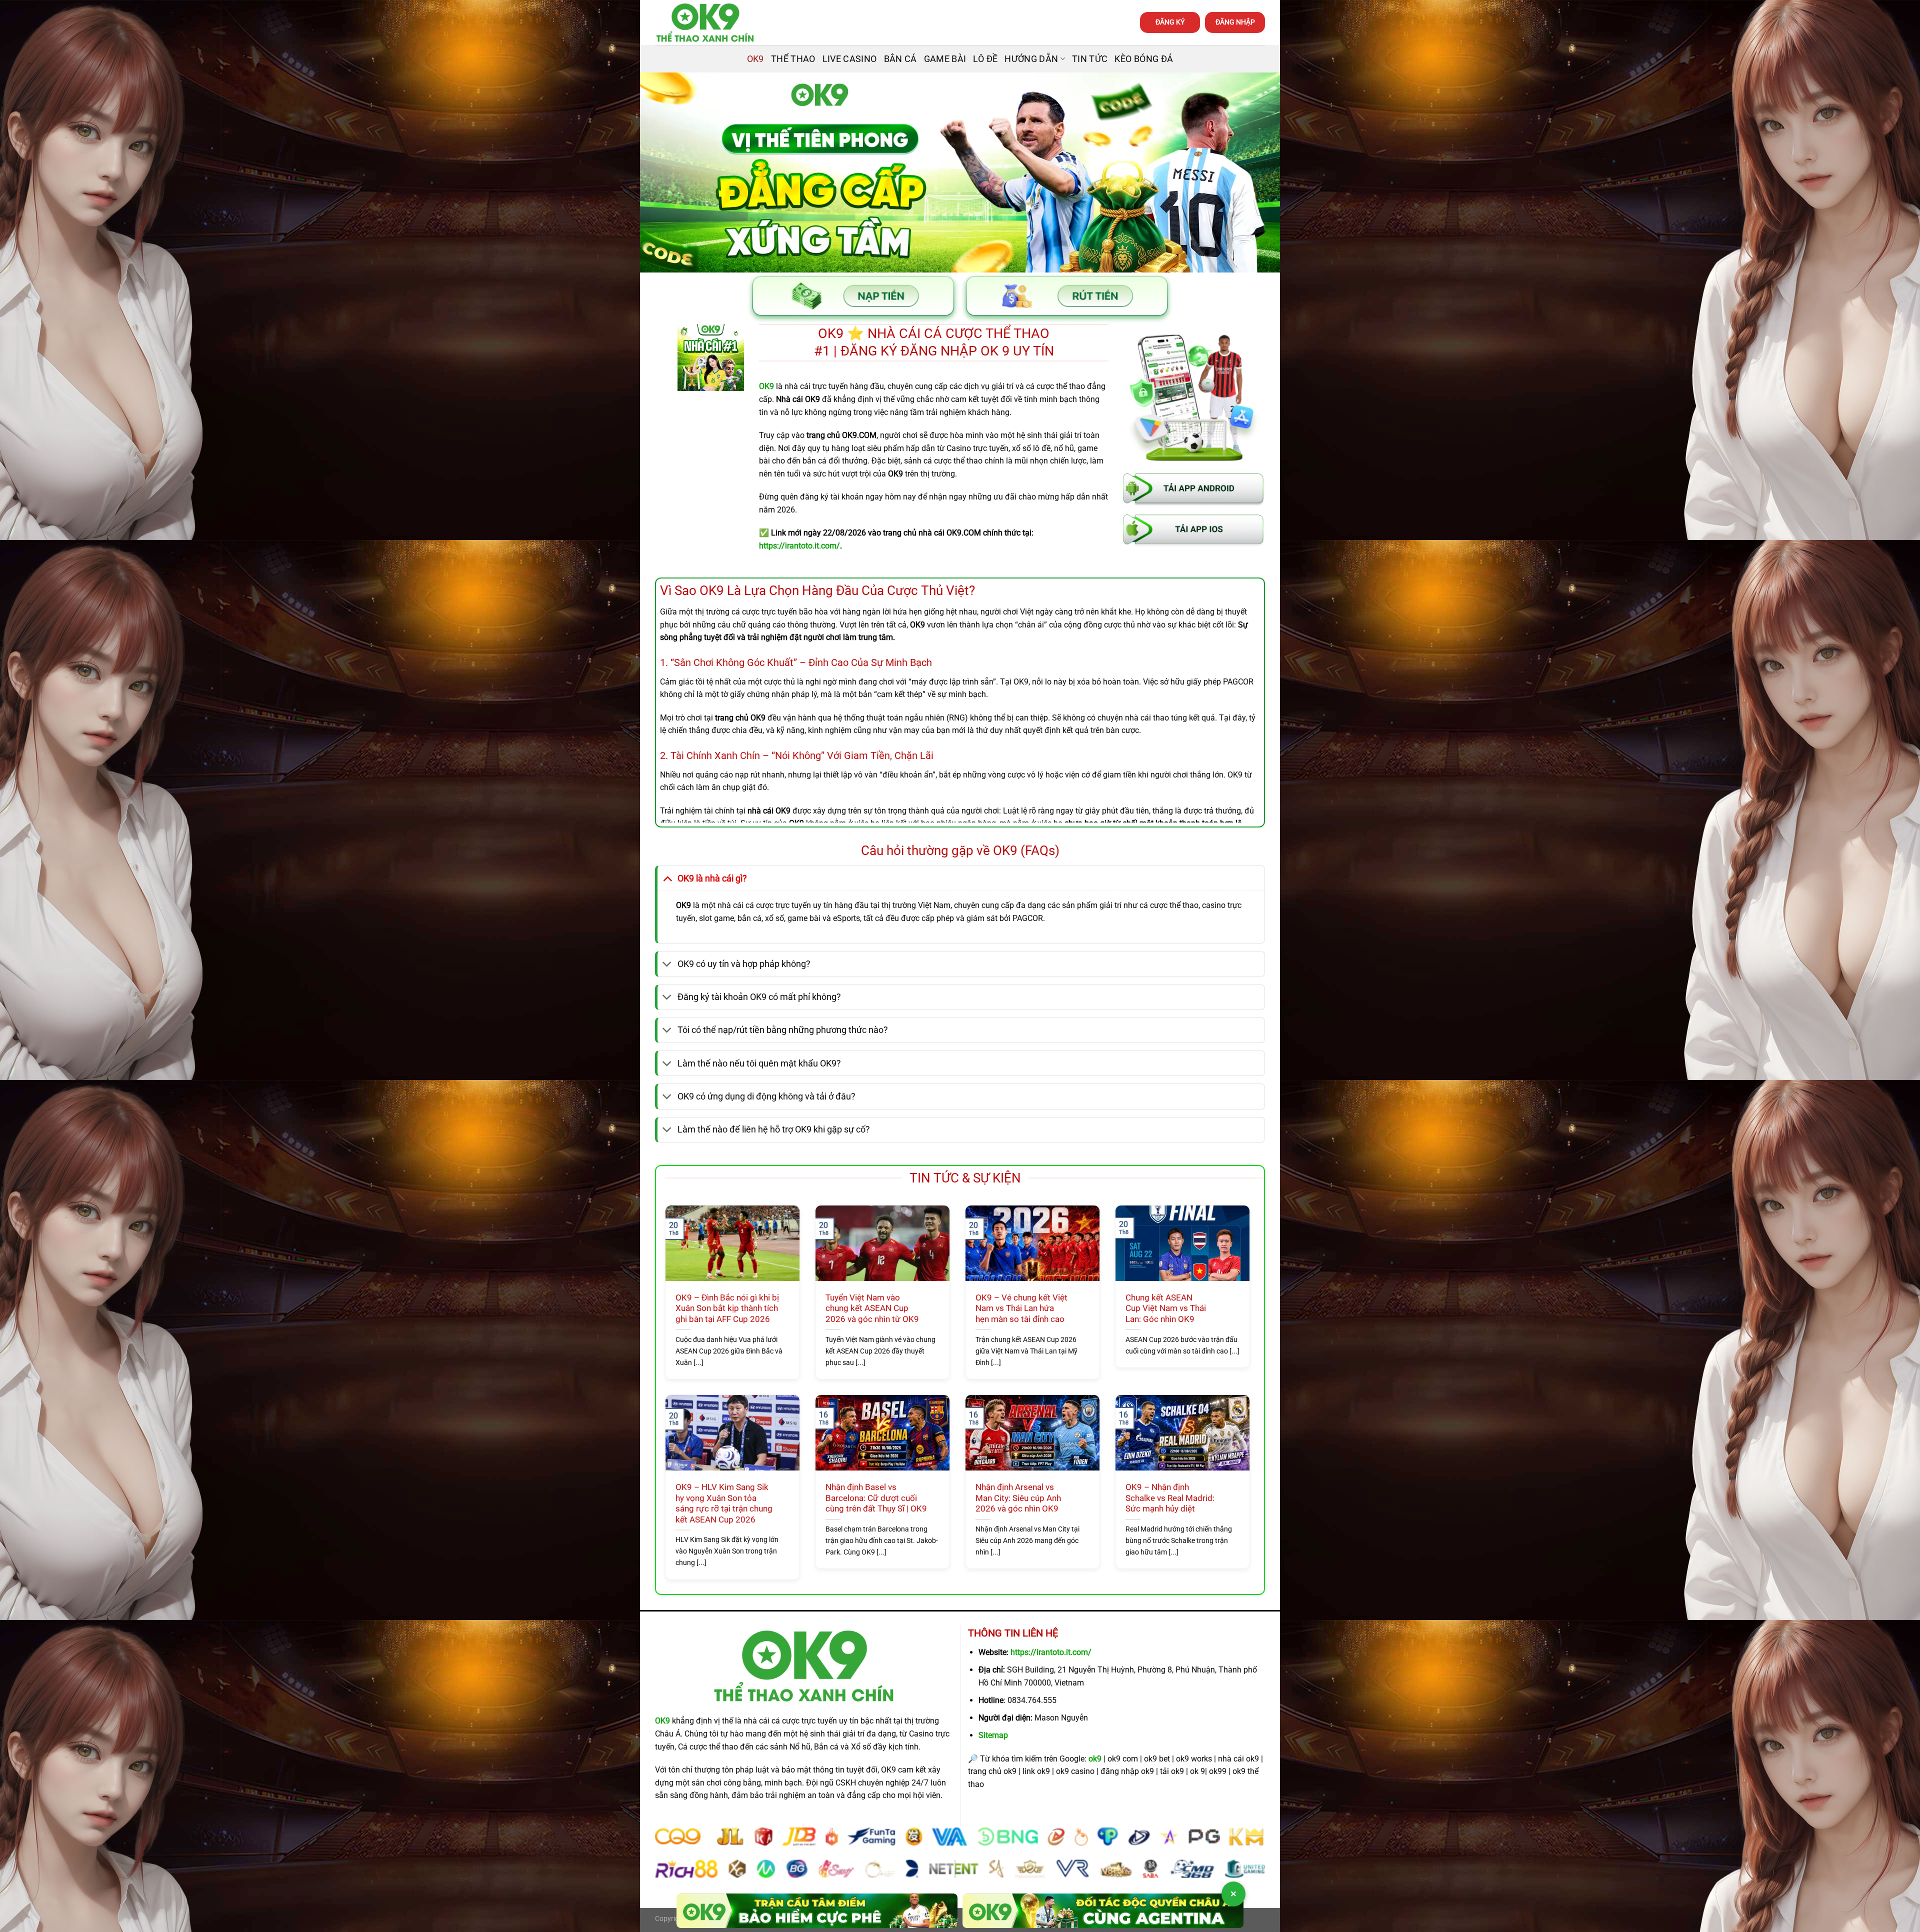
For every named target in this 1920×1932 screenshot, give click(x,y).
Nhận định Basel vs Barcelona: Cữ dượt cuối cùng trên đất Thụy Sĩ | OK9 (876, 1498)
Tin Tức (1090, 59)
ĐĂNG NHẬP (1235, 22)
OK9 (755, 59)
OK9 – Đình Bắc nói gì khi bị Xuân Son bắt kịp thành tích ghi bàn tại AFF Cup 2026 (727, 1308)
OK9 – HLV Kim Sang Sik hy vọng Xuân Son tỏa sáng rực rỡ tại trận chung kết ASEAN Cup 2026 (724, 1503)
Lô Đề (985, 59)
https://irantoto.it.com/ (1051, 1652)
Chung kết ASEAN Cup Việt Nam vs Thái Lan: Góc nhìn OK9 (1166, 1308)
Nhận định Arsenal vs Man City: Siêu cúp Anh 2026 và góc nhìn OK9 (1018, 1498)
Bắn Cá (900, 59)
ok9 (1095, 1759)
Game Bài (945, 59)
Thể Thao (793, 59)
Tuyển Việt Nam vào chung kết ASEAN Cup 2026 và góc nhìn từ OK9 (872, 1308)
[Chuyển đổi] (667, 878)
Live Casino (850, 59)
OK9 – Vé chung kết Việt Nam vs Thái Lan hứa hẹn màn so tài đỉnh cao (1021, 1308)
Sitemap (993, 1735)
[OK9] (705, 23)
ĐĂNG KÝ (1170, 22)
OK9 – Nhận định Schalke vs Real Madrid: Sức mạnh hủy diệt (1170, 1498)
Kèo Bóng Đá (1144, 59)
